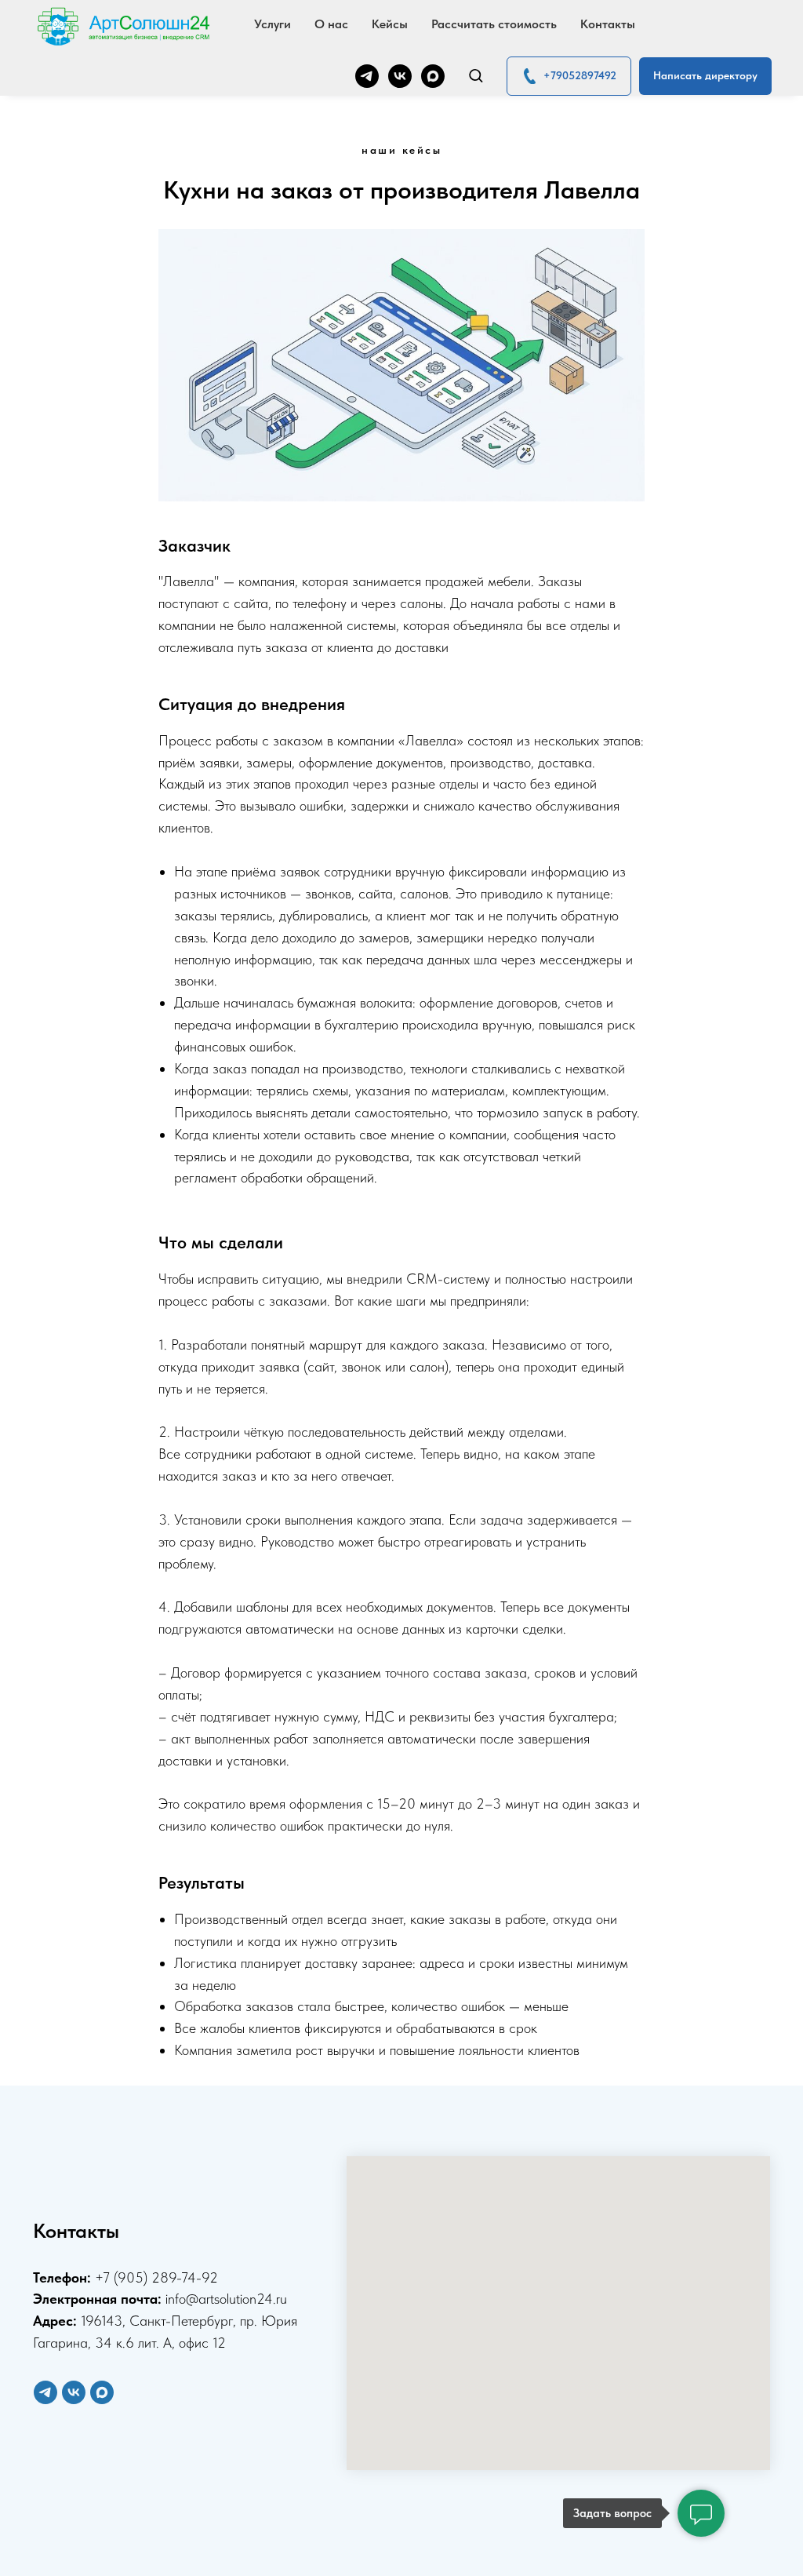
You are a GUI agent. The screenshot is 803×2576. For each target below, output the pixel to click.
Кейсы (390, 24)
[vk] (400, 76)
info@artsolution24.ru (226, 2299)
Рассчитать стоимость (494, 24)
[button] (476, 75)
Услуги (273, 24)
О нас (331, 24)
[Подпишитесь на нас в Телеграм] (45, 2392)
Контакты (608, 24)
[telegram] (367, 76)
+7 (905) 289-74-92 (156, 2277)
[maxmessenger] (433, 76)
